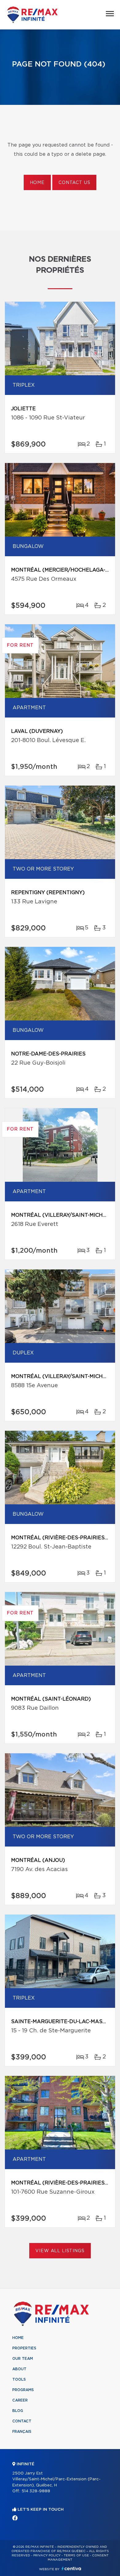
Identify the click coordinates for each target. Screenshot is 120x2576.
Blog (18, 2411)
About (19, 2369)
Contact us (74, 183)
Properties (24, 2348)
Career (20, 2400)
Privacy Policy (47, 2555)
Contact (22, 2421)
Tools (19, 2379)
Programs (23, 2390)
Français (22, 2432)
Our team (23, 2359)
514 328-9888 (36, 2491)
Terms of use (76, 2555)
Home (37, 183)
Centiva (71, 2568)
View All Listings (60, 2251)
